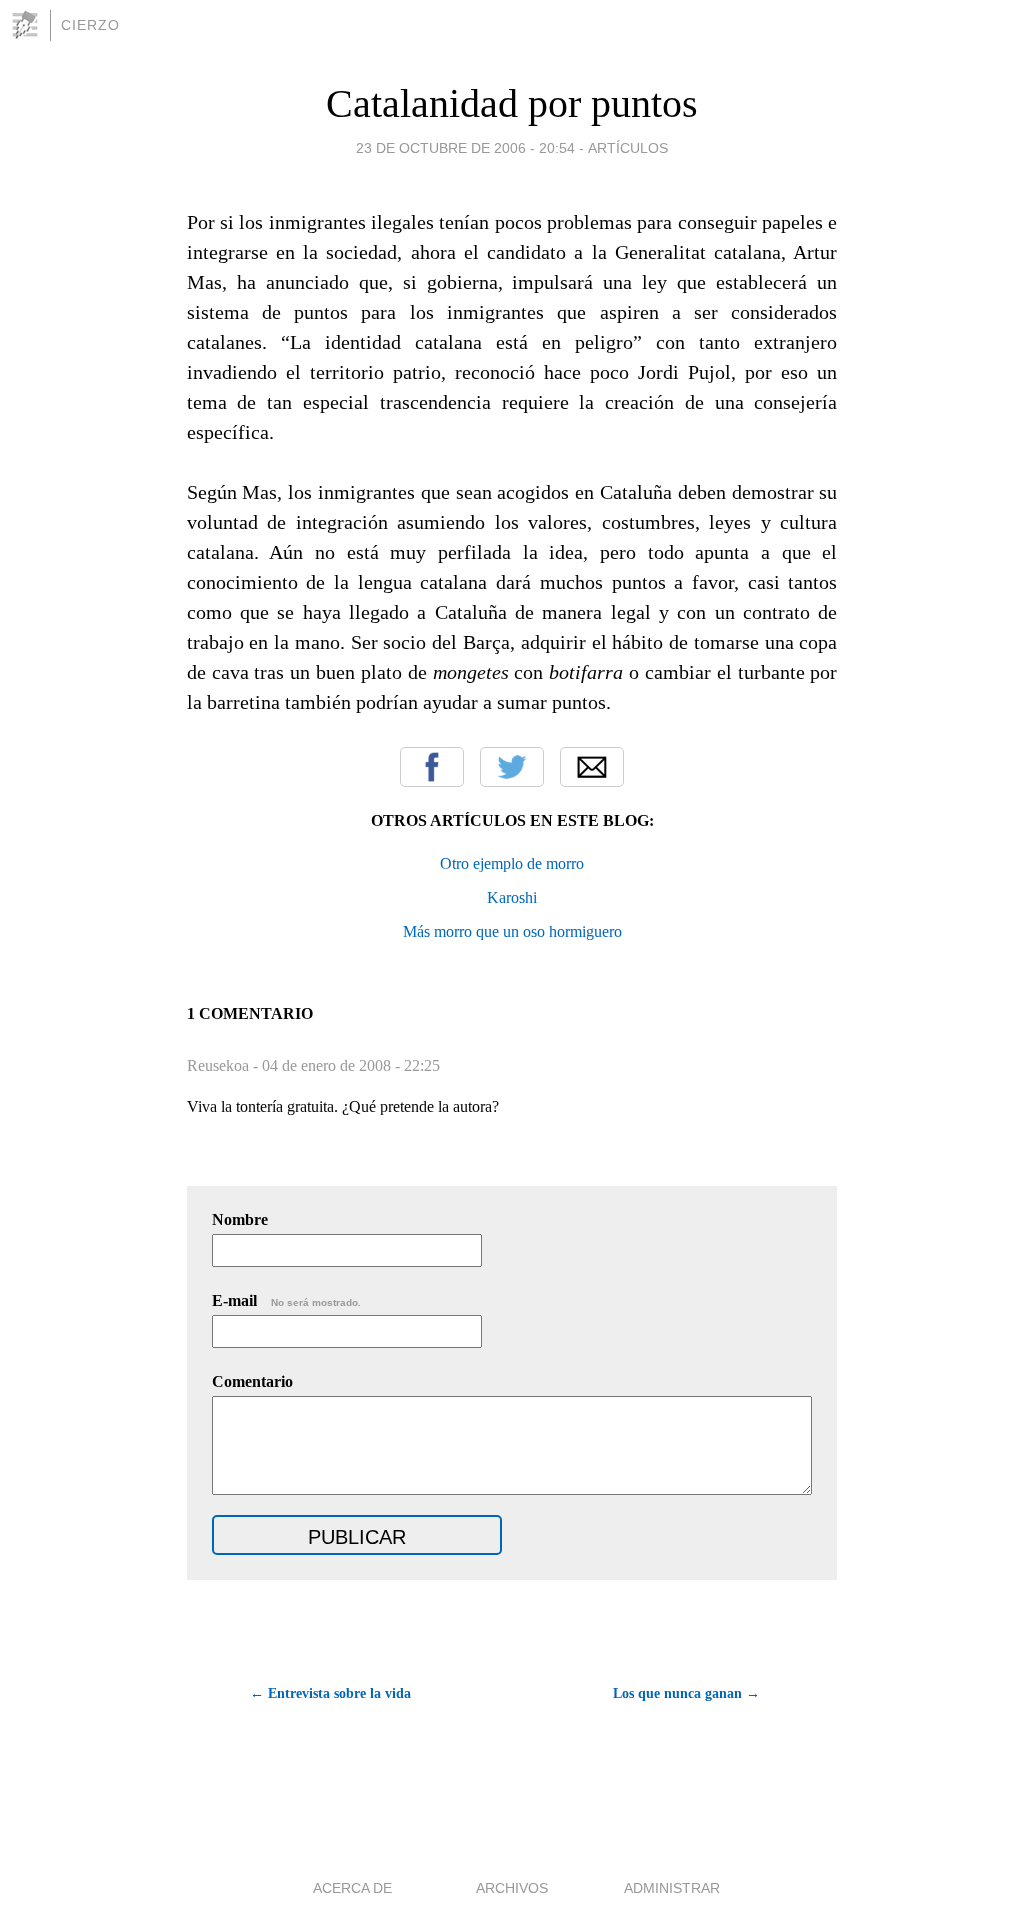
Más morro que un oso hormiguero (512, 931)
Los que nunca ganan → (686, 1693)
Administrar (672, 1888)
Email (592, 767)
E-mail (286, 1300)
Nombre (240, 1219)
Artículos (628, 148)
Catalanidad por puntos (512, 103)
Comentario (252, 1381)
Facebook (432, 767)
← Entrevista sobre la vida (330, 1693)
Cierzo (90, 25)
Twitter (512, 767)
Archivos (512, 1888)
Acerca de (352, 1888)
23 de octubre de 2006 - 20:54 (465, 148)
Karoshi (512, 897)
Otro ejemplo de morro (512, 863)
